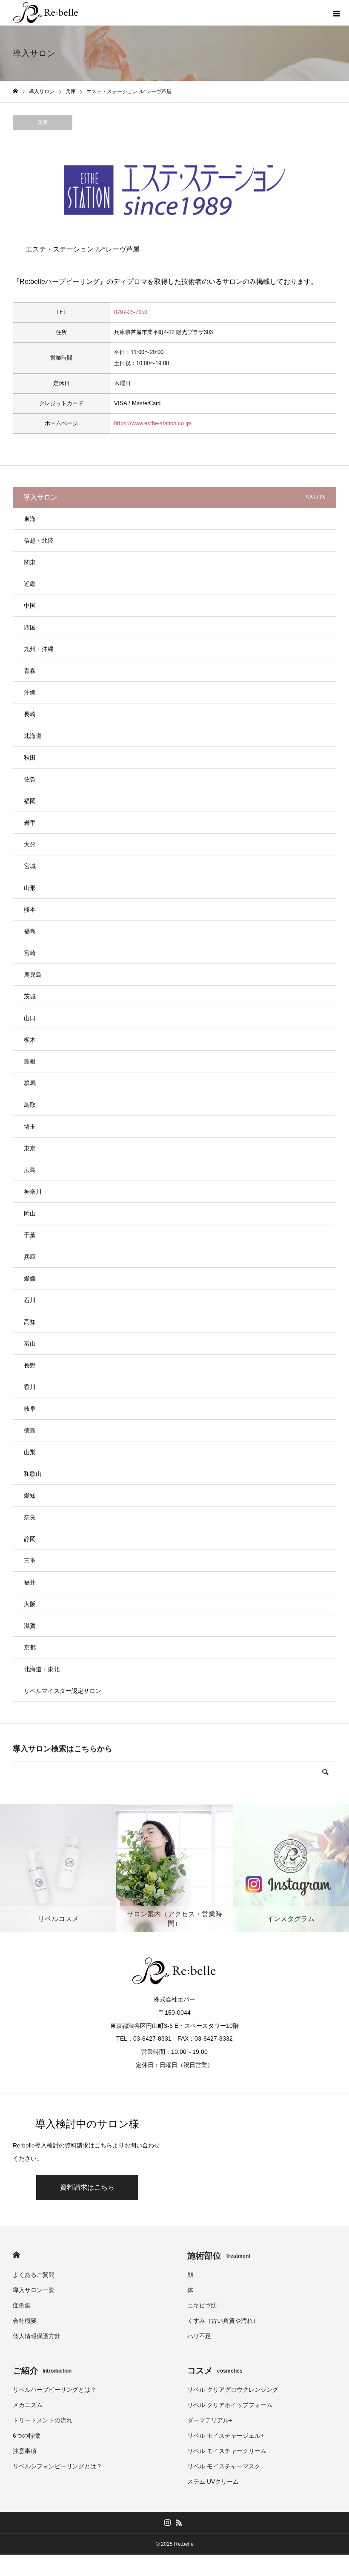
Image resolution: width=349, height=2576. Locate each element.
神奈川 (33, 1192)
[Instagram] (167, 2522)
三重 (30, 1561)
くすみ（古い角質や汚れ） (223, 2321)
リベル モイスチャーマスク (224, 2466)
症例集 (22, 2305)
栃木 (30, 1040)
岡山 (30, 1213)
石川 (30, 1300)
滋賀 (30, 1626)
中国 (30, 606)
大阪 (30, 1604)
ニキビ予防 (202, 2305)
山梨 (30, 1452)
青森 (30, 671)
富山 (30, 1344)
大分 (30, 844)
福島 (30, 931)
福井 (30, 1582)
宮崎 (30, 953)
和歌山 (33, 1474)
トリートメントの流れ (43, 2420)
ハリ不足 (199, 2336)
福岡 (30, 801)
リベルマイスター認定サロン (63, 1691)
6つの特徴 (26, 2436)
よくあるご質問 (34, 2275)
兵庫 (43, 123)
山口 (30, 1018)
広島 (30, 1170)
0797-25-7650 (131, 312)
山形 (30, 888)
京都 (30, 1647)
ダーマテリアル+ (210, 2420)
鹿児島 (33, 975)
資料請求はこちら (87, 2187)
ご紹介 (42, 2370)
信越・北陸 (39, 540)
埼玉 (30, 1126)
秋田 (30, 758)
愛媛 (30, 1278)
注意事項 (25, 2451)
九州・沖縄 (39, 649)
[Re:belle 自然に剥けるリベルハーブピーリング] (46, 13)
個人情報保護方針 (37, 2336)
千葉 (30, 1235)
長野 (30, 1365)
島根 (30, 1061)
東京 (30, 1148)
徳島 (30, 1430)
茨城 (30, 996)
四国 (30, 627)
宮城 (30, 866)
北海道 (33, 736)
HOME (16, 2255)
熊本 (30, 909)
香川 (30, 1387)
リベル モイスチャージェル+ (226, 2436)
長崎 (30, 714)
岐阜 (30, 1409)
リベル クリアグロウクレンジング (233, 2390)
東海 (30, 519)
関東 (30, 562)
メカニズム (28, 2405)
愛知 (30, 1495)
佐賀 (30, 779)
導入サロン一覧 (34, 2290)
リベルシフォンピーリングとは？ (57, 2466)
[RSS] (179, 2522)
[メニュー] (336, 13)
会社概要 (25, 2321)
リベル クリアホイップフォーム (230, 2405)
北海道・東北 (42, 1669)
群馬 (30, 1083)
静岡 (30, 1539)
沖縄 (30, 692)
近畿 (30, 584)
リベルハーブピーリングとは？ (54, 2390)
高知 (30, 1322)
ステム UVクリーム (213, 2482)
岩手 (30, 823)
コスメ (215, 2370)
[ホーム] (15, 91)
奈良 (30, 1517)
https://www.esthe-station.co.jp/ (153, 423)
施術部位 (219, 2256)
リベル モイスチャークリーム (227, 2451)
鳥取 (30, 1105)
